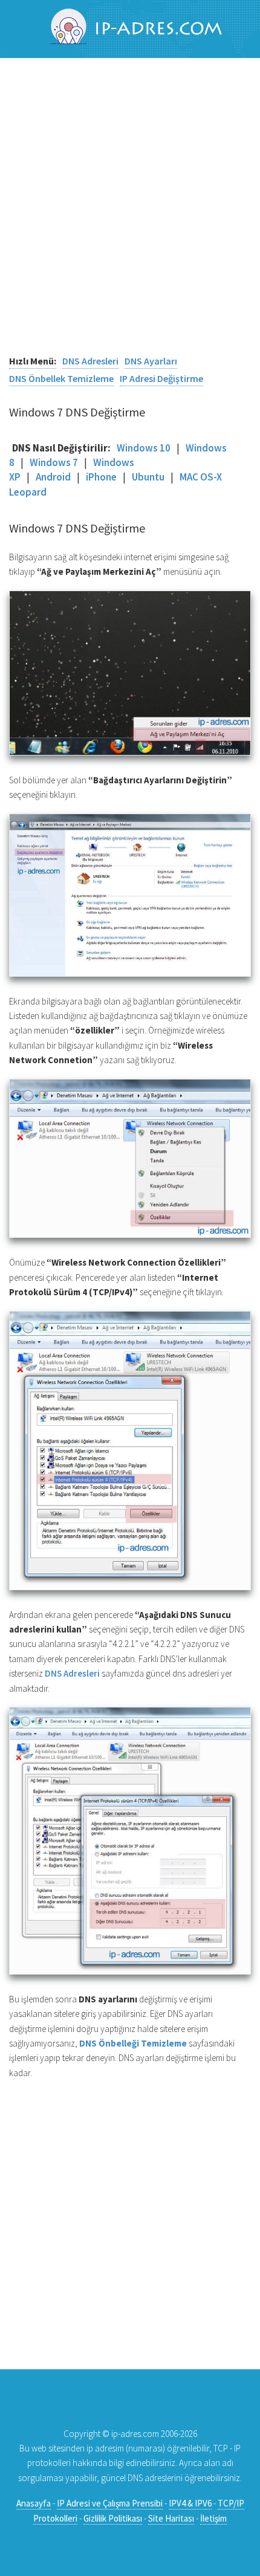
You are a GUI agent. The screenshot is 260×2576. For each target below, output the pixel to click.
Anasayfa (34, 2503)
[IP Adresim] (130, 28)
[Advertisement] (130, 215)
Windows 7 (54, 462)
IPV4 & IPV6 (190, 2503)
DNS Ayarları (151, 361)
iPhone (101, 477)
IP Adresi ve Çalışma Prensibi (110, 2503)
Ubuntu (148, 477)
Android (53, 477)
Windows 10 (144, 448)
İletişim (213, 2518)
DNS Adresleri (90, 361)
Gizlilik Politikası (113, 2518)
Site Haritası (171, 2518)
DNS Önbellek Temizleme (61, 378)
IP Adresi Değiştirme (161, 378)
